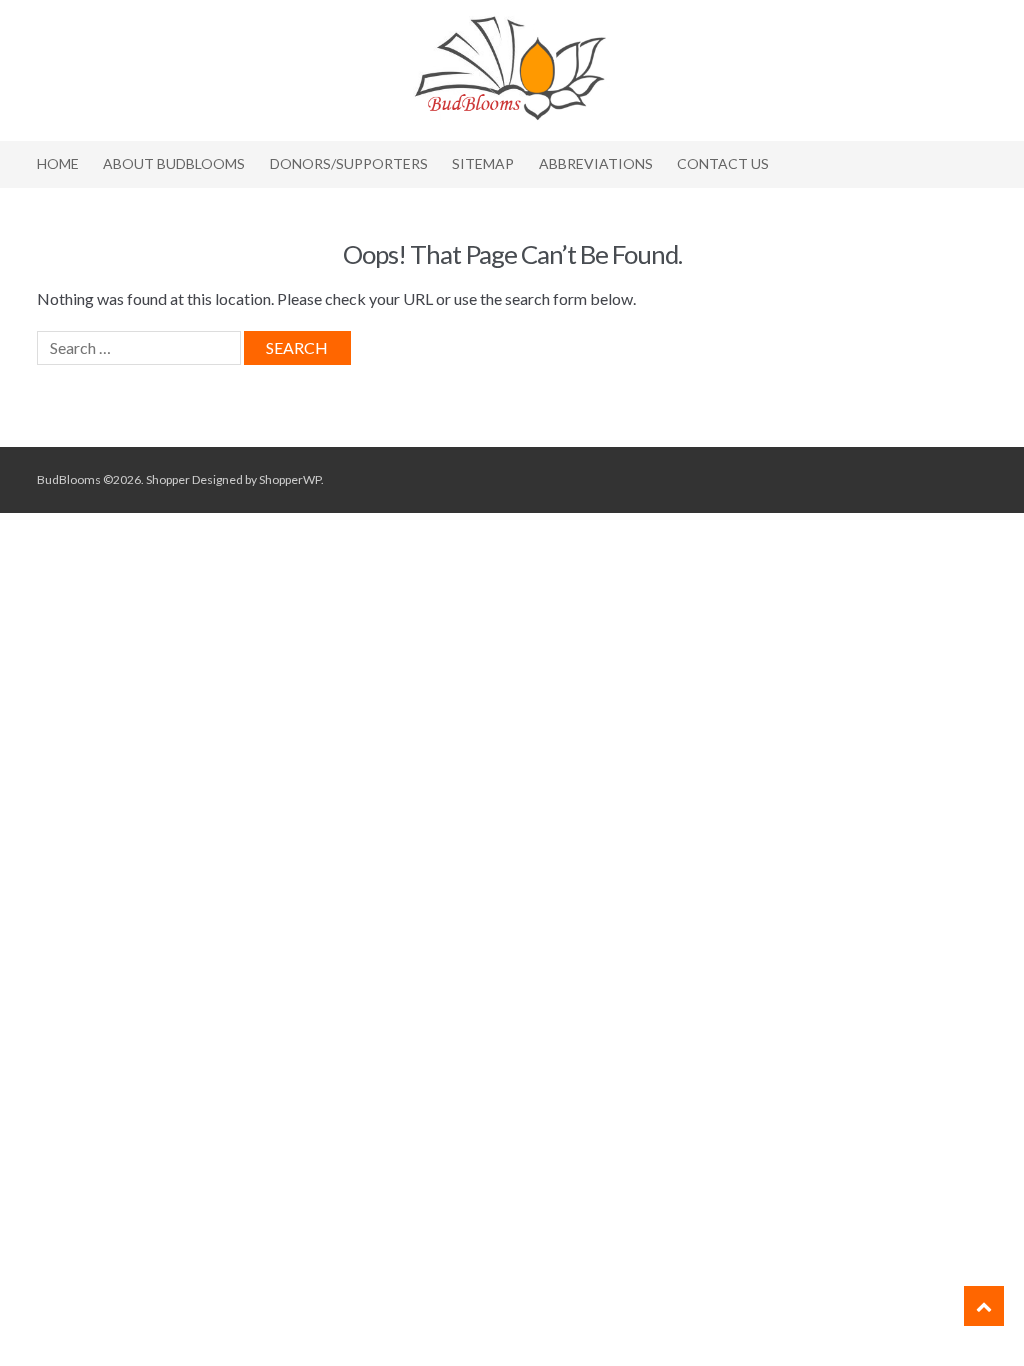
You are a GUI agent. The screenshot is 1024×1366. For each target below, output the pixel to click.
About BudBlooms (174, 163)
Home (58, 163)
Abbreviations (596, 163)
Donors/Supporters (349, 163)
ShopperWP (290, 479)
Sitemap (483, 163)
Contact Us (723, 163)
